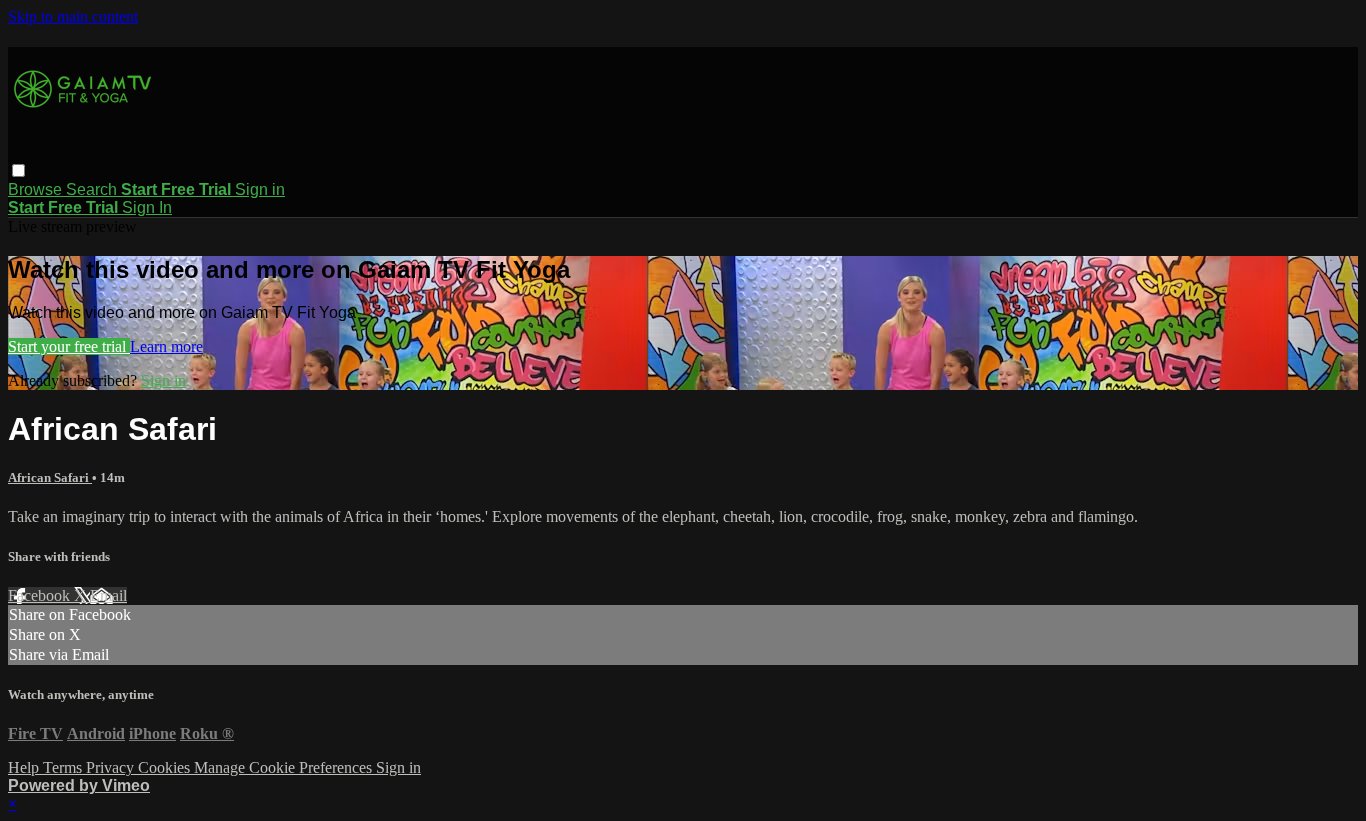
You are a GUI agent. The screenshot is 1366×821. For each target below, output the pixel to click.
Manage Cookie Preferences (285, 767)
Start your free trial (69, 346)
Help (25, 767)
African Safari (50, 477)
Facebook (41, 595)
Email (108, 595)
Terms (64, 767)
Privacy (112, 767)
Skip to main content (73, 16)
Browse (37, 189)
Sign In (147, 207)
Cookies (166, 767)
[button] (18, 170)
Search (93, 189)
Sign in (260, 189)
